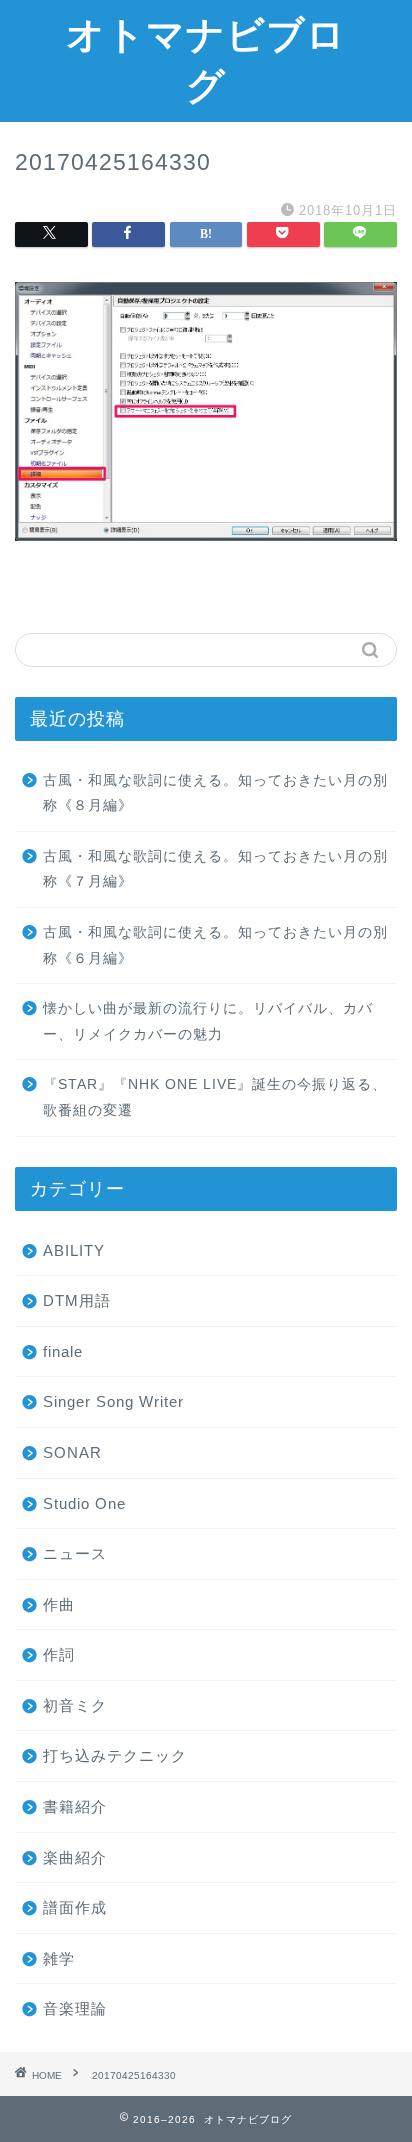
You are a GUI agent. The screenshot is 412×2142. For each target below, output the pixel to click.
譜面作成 (75, 1907)
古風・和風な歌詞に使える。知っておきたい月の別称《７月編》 (215, 869)
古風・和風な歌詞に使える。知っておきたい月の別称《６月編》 (215, 945)
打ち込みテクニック (115, 1755)
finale (63, 1351)
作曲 (59, 1604)
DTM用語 (77, 1300)
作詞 (59, 1654)
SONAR (72, 1452)
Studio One (84, 1503)
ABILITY (74, 1250)
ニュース (75, 1553)
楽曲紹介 (75, 1857)
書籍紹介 (75, 1806)
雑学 (59, 1958)
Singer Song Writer (113, 1401)
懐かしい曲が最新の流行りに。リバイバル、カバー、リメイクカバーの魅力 (208, 1021)
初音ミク (75, 1705)
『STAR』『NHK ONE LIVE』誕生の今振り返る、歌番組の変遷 (215, 1097)
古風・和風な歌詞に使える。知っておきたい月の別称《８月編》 (215, 793)
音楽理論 (75, 2008)
